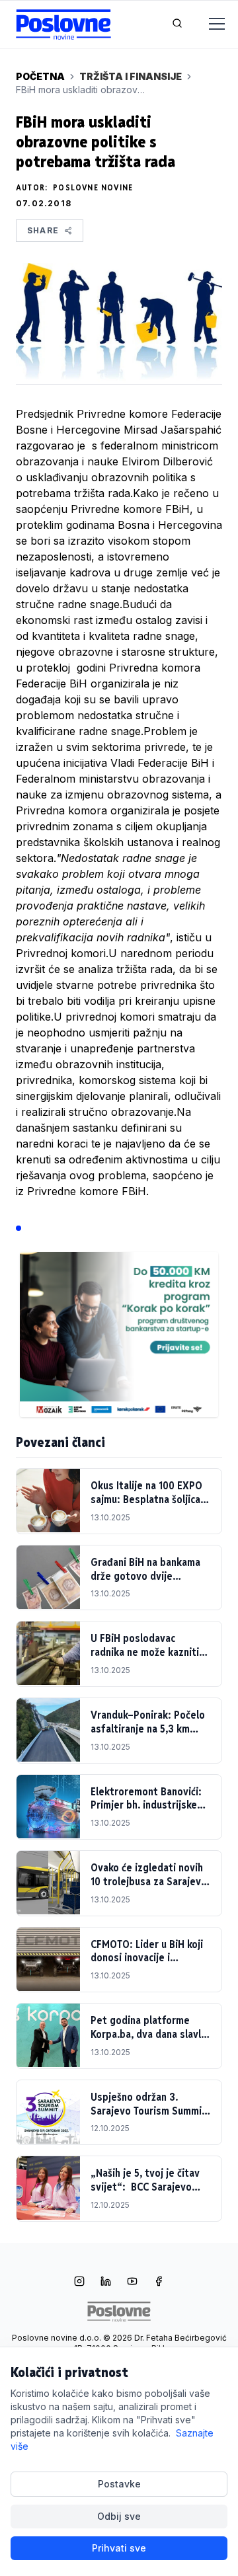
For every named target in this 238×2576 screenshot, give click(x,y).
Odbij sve (119, 2516)
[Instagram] (79, 2283)
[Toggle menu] (209, 24)
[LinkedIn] (106, 2283)
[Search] (177, 24)
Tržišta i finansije (131, 76)
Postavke (119, 2484)
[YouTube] (132, 2283)
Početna (40, 76)
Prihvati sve (119, 2548)
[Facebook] (159, 2283)
